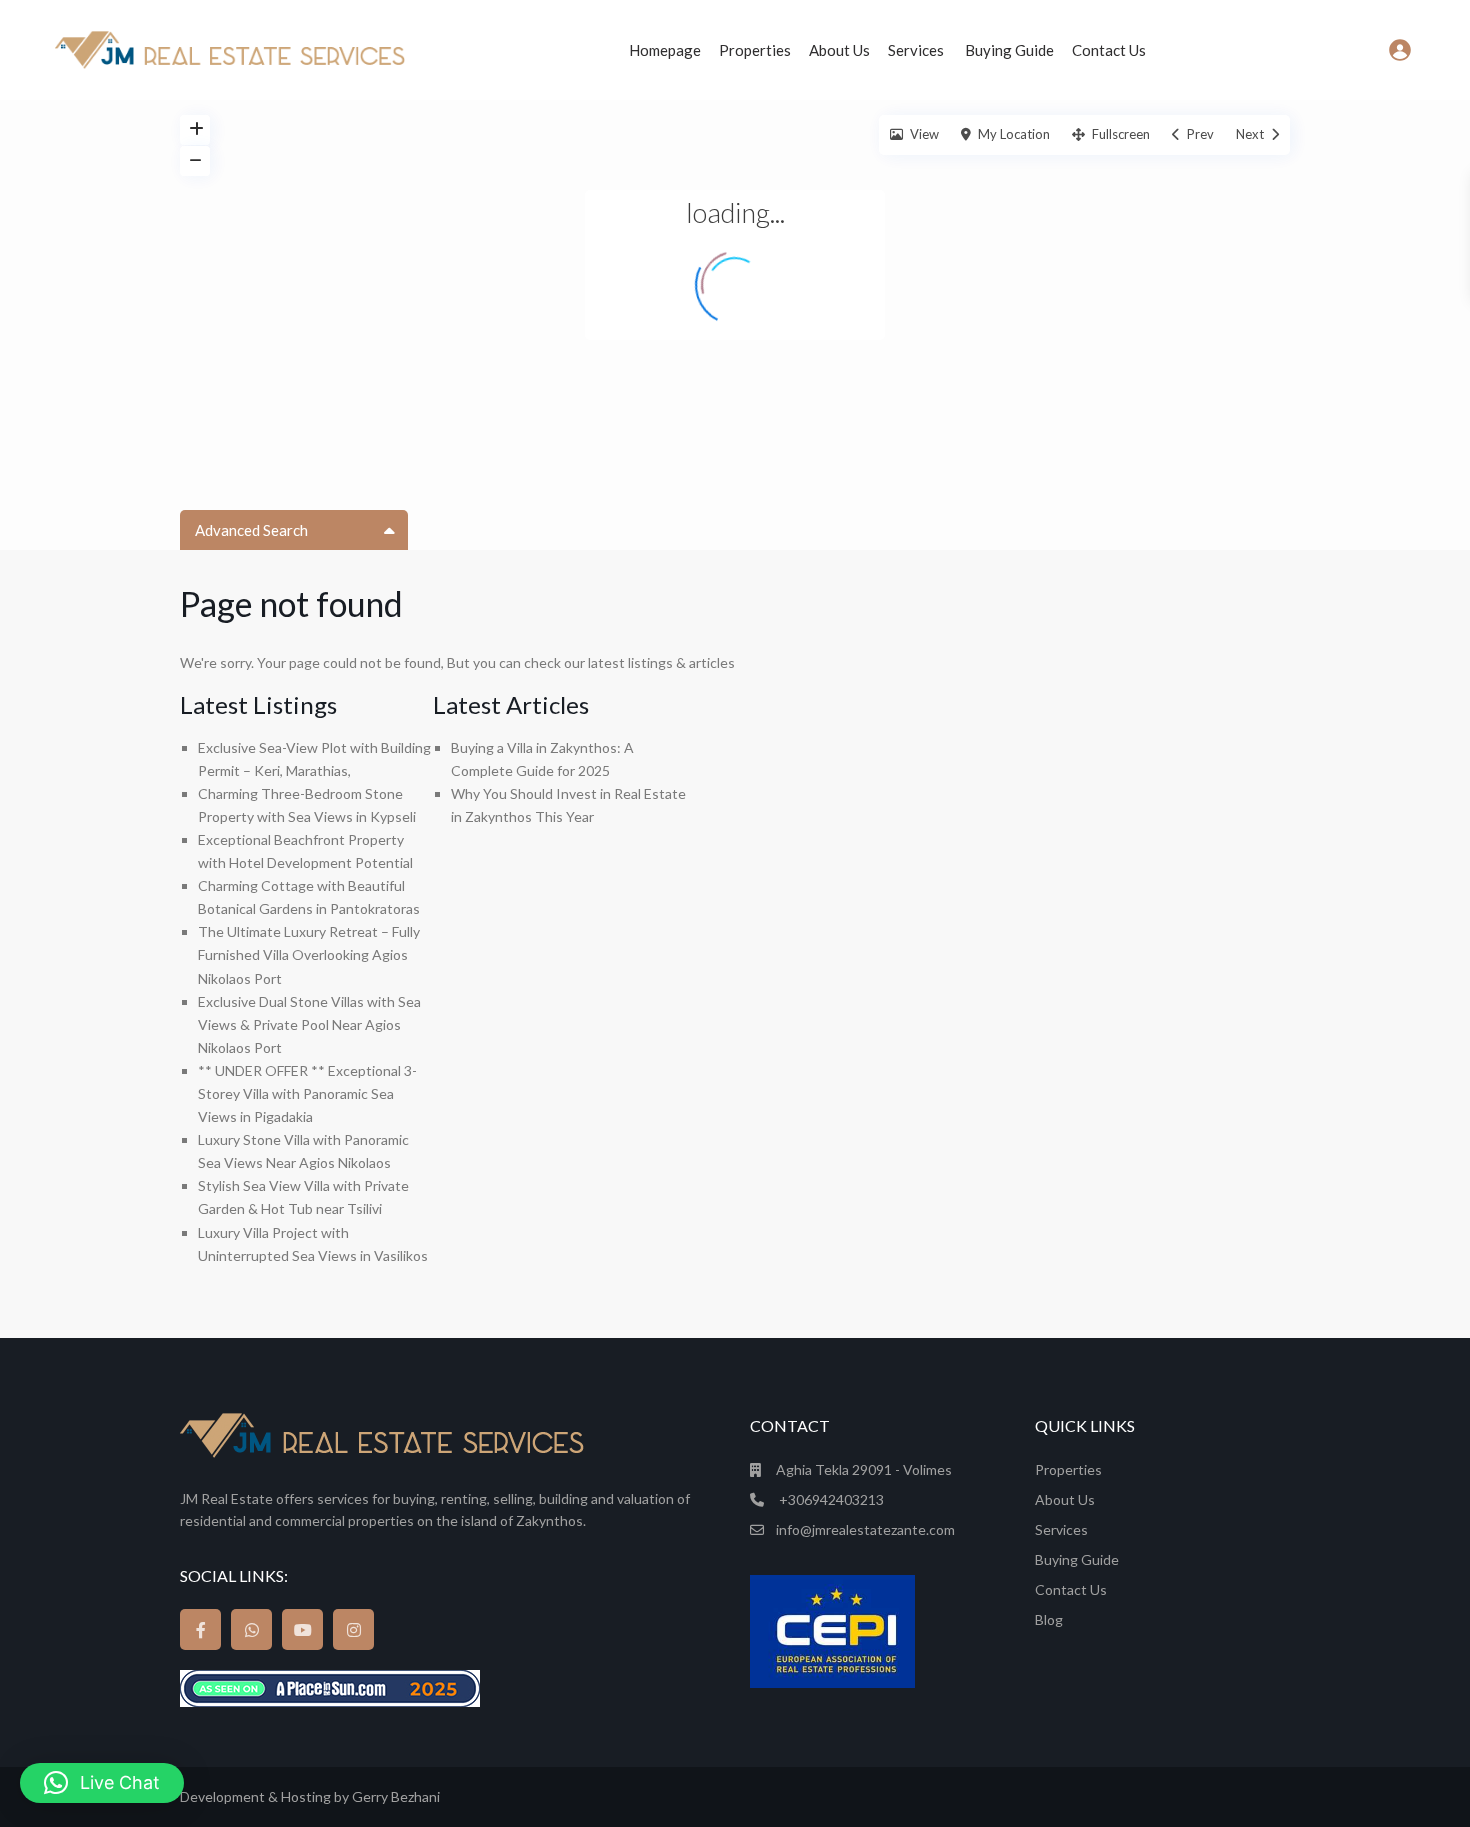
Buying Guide (1009, 50)
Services (917, 50)
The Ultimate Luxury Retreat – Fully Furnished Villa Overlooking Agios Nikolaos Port (309, 954)
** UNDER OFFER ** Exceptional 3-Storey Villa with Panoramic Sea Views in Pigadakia (307, 1093)
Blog (1049, 1619)
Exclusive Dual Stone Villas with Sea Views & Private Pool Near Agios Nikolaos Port (309, 1024)
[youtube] (302, 1629)
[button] (102, 1783)
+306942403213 (830, 1499)
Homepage (665, 50)
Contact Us (1109, 50)
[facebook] (200, 1629)
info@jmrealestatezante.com (865, 1529)
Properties (755, 50)
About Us (839, 50)
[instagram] (353, 1629)
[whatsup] (251, 1629)
